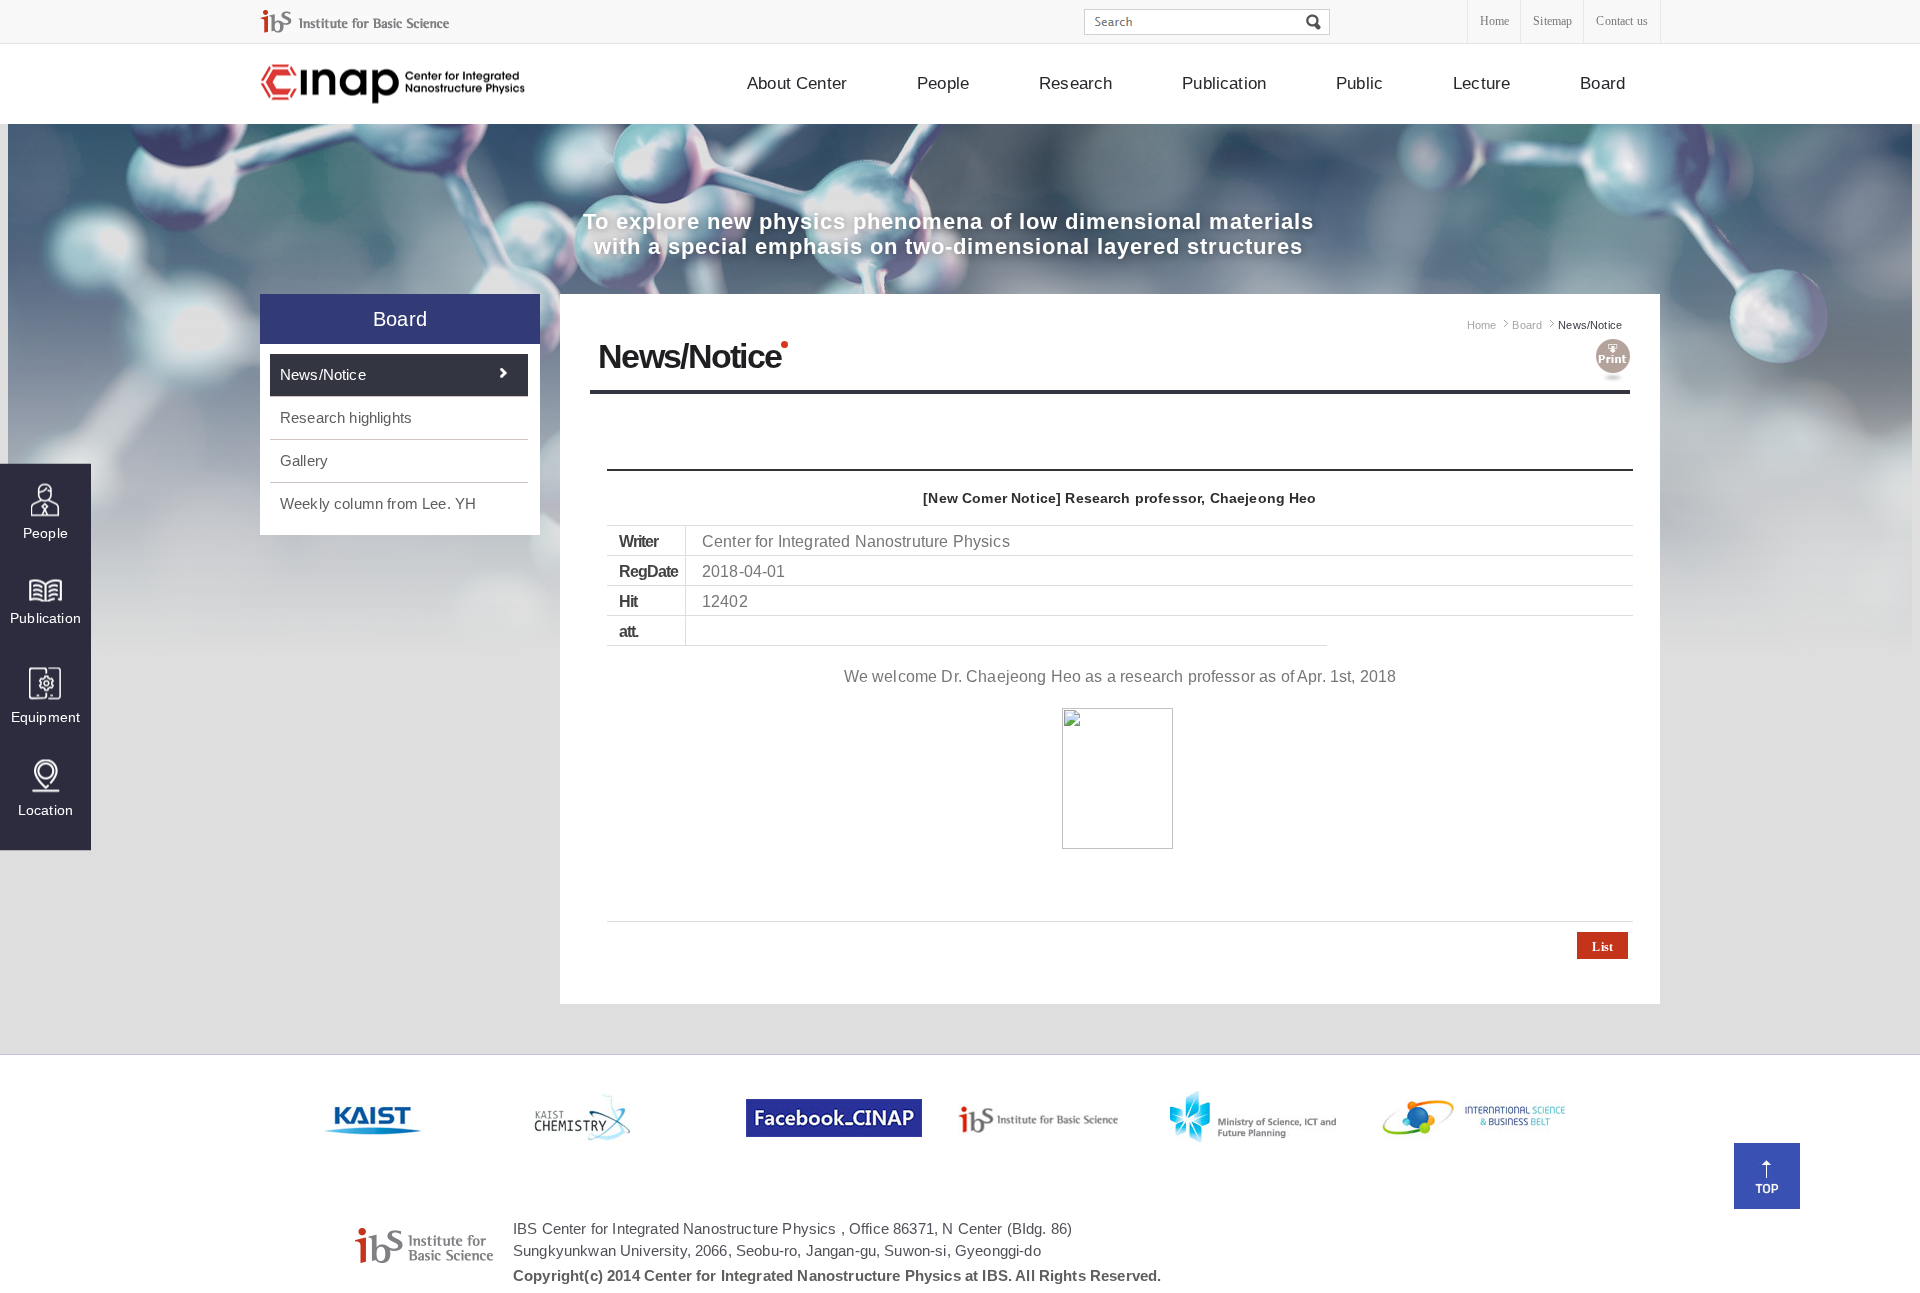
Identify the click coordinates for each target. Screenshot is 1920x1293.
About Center (797, 83)
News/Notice (323, 374)
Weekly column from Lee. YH (378, 503)
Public (1359, 83)
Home (1495, 21)
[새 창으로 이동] (355, 21)
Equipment (45, 716)
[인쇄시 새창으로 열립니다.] (1613, 361)
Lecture (1481, 83)
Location (45, 809)
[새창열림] (427, 1118)
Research (1075, 83)
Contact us (1622, 21)
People (943, 83)
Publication (1224, 83)
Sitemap (1552, 21)
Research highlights (346, 417)
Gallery (304, 460)
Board (1602, 83)
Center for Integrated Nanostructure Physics (394, 84)
